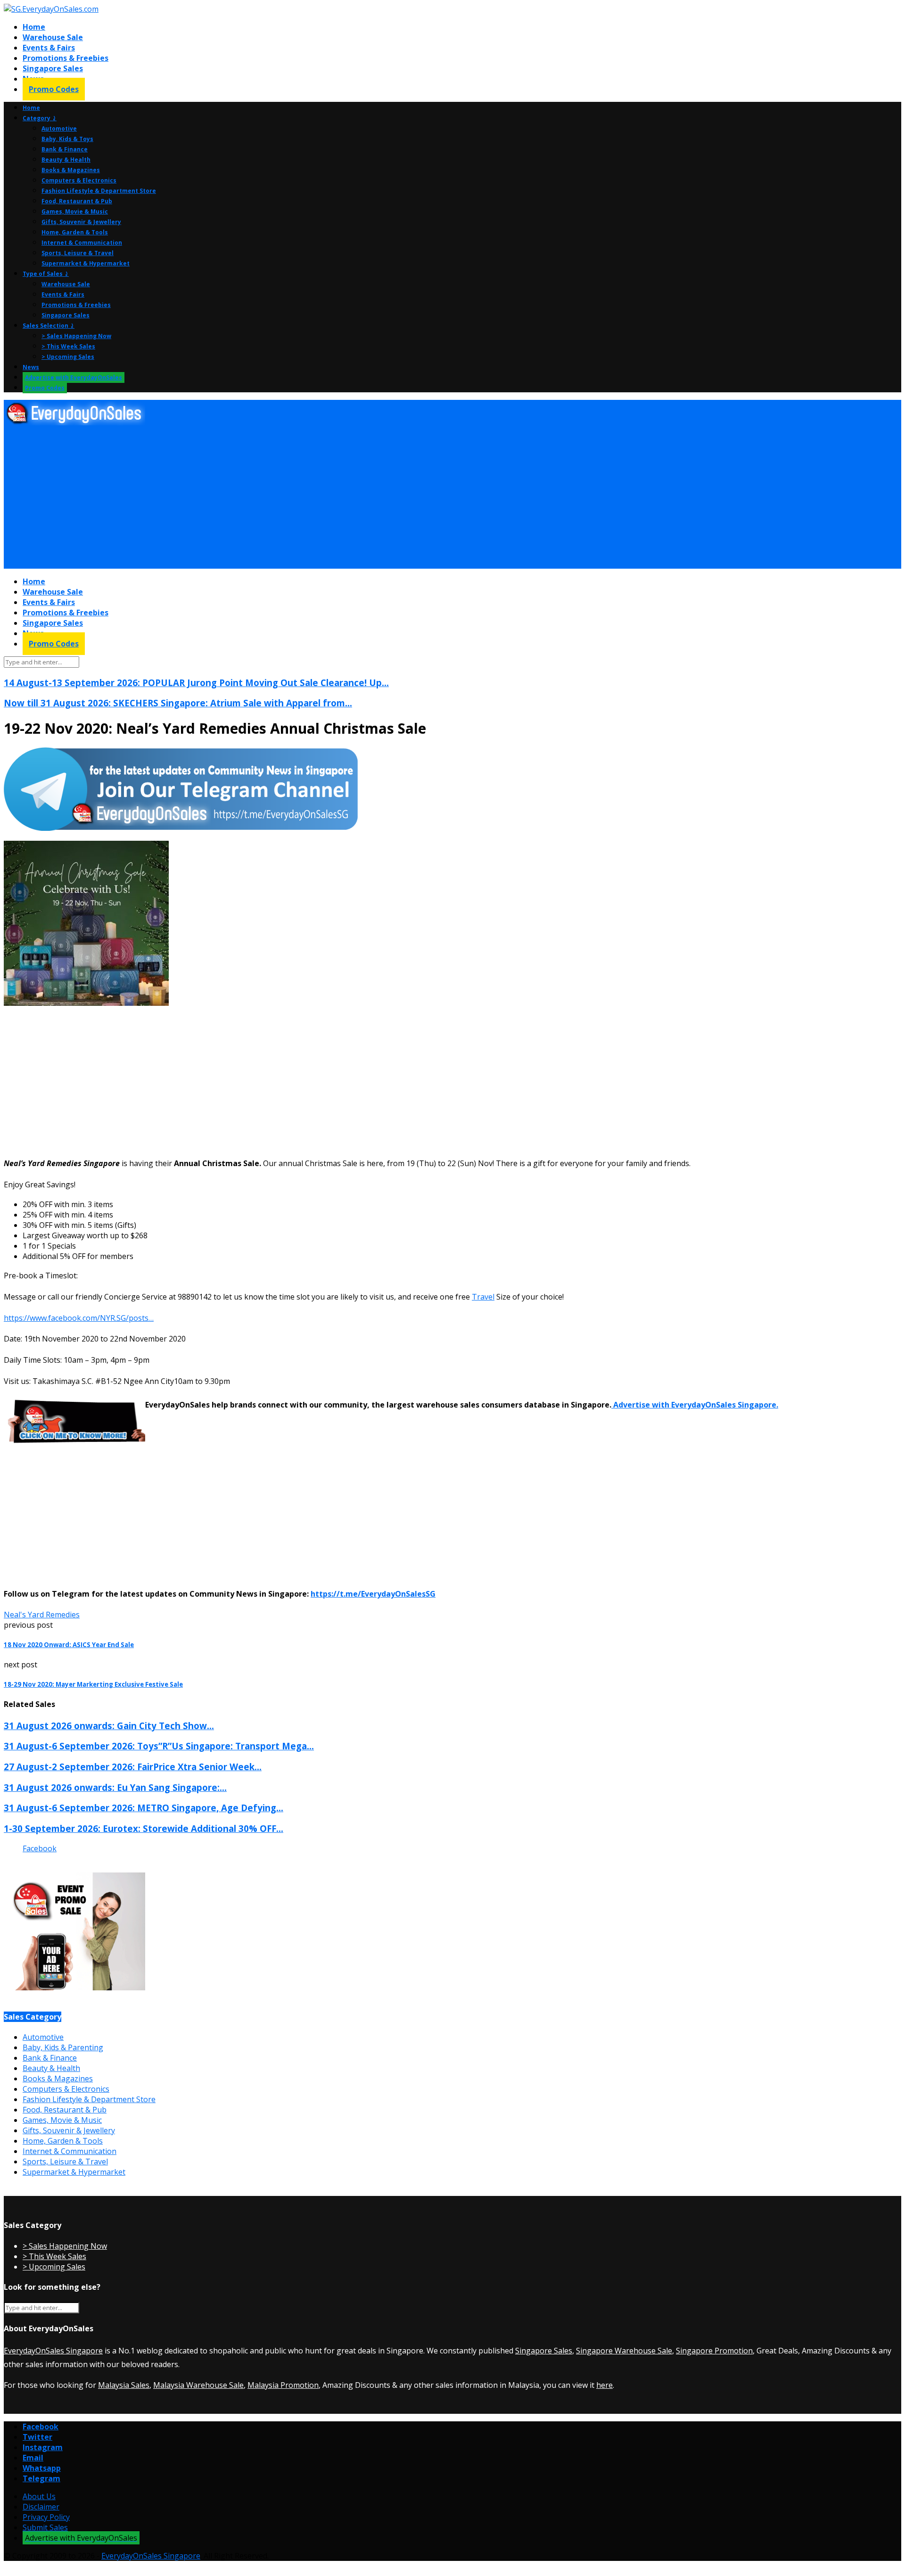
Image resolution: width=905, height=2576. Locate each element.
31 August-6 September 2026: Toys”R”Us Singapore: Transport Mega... (159, 1746)
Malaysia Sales (124, 2385)
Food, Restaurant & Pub (77, 201)
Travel (483, 1297)
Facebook (40, 1848)
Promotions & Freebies (66, 58)
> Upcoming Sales (68, 357)
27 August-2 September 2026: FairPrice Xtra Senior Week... (133, 1767)
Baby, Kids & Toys (67, 139)
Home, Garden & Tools (75, 232)
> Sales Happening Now (76, 336)
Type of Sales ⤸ (46, 274)
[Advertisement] (287, 497)
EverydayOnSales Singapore (53, 2351)
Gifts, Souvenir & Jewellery (81, 222)
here (605, 2385)
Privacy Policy (46, 2517)
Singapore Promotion (714, 2351)
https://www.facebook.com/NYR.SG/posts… (79, 1318)
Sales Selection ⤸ (49, 326)
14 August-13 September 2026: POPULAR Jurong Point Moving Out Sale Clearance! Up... (196, 683)
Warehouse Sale (53, 37)
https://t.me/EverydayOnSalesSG (373, 1594)
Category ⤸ (40, 118)
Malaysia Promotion (283, 2385)
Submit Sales (45, 2527)
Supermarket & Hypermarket (86, 263)
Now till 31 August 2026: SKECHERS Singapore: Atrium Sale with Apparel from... (178, 703)
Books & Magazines (71, 170)
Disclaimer (41, 2507)
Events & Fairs (49, 48)
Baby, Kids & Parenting (63, 2047)
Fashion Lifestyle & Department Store (99, 191)
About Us (39, 2496)
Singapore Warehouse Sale (624, 2351)
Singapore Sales (53, 68)
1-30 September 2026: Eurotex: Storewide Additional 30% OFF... (144, 1828)
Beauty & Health (66, 160)
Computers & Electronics (79, 180)
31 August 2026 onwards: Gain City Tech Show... (109, 1726)
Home (34, 27)
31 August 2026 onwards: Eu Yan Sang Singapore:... (115, 1787)
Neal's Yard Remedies (42, 1615)
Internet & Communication (82, 243)
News (31, 367)
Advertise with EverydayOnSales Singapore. (695, 1405)
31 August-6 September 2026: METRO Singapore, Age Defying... (144, 1808)
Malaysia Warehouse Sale (198, 2385)
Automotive (59, 128)
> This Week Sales (68, 346)
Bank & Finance (65, 149)
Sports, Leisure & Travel (78, 253)
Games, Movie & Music (75, 211)
